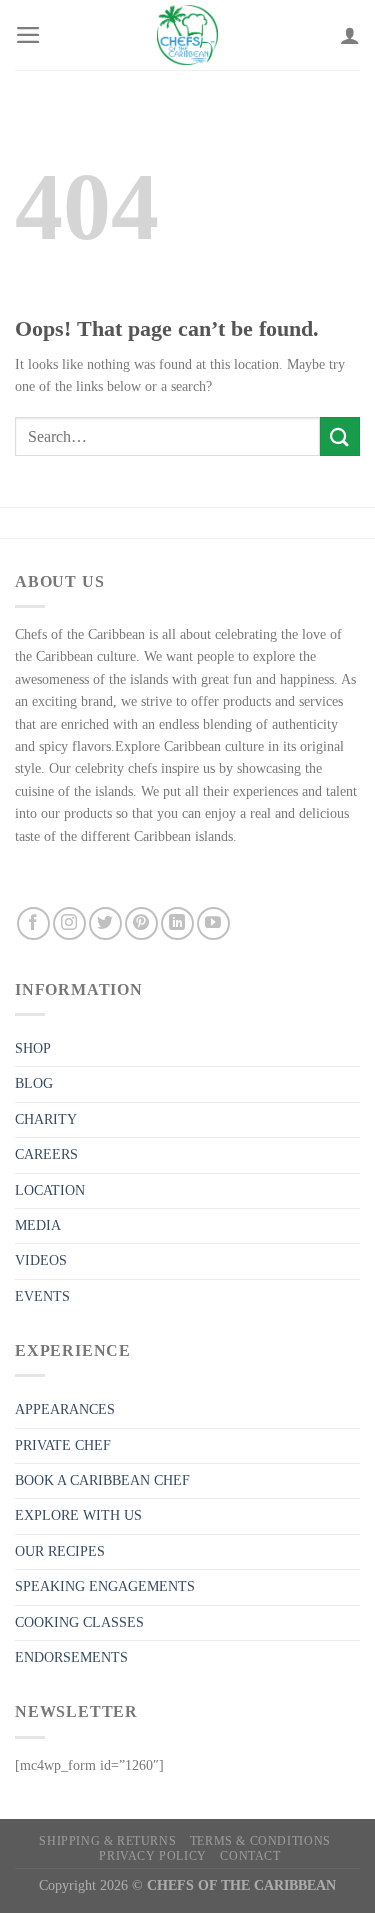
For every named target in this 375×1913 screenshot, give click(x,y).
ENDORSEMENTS (71, 1657)
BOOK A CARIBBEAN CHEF (102, 1480)
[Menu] (28, 35)
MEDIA (38, 1225)
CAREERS (46, 1154)
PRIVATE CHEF (63, 1445)
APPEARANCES (65, 1409)
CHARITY (46, 1119)
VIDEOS (41, 1260)
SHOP (33, 1048)
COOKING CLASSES (79, 1622)
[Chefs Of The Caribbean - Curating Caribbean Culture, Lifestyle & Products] (188, 35)
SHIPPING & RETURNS (107, 1841)
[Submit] (340, 436)
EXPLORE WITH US (78, 1515)
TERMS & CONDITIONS (260, 1841)
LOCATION (50, 1190)
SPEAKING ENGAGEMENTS (105, 1586)
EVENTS (42, 1296)
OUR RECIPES (60, 1551)
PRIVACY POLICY (153, 1856)
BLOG (34, 1083)
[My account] (350, 35)
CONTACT (250, 1856)
